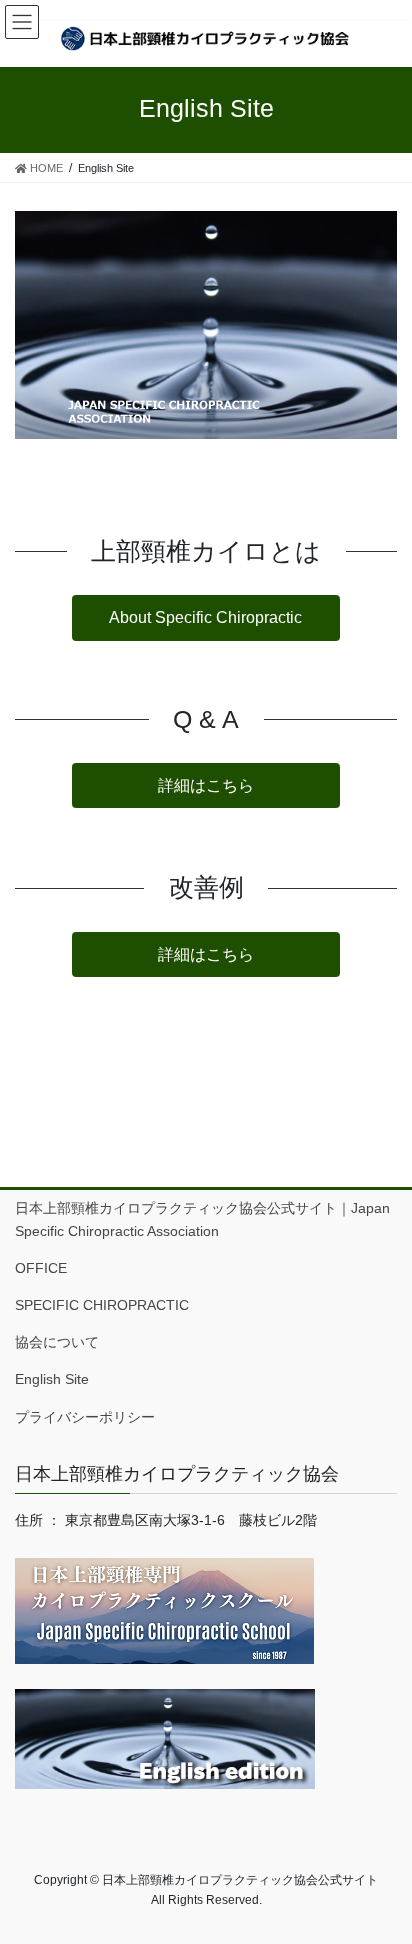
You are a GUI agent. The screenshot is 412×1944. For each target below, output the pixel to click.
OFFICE (41, 1268)
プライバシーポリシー (85, 1417)
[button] (205, 617)
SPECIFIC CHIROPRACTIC (102, 1305)
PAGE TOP (382, 1868)
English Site (52, 1379)
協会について (64, 1342)
